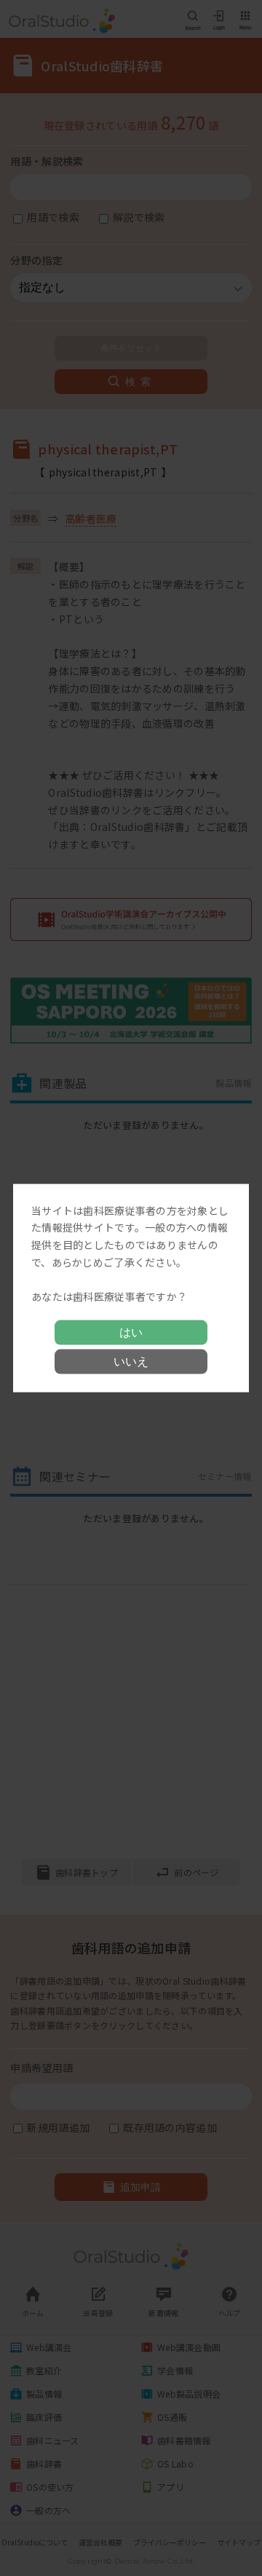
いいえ (131, 1362)
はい (131, 1332)
